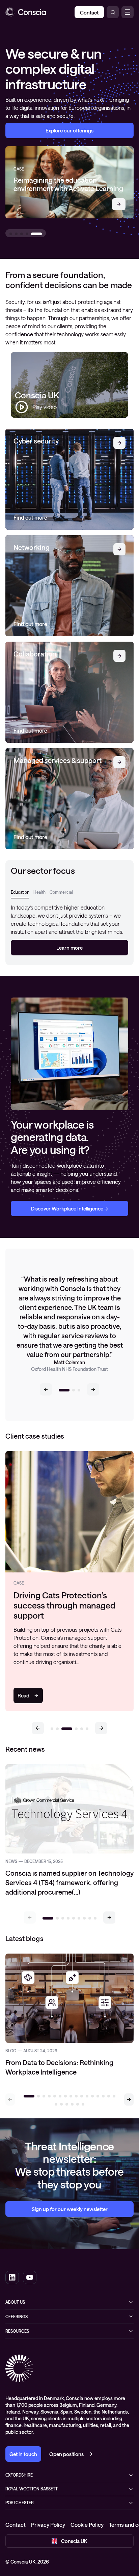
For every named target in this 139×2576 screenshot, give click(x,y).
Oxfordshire (19, 2475)
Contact (16, 2525)
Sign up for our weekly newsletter (70, 2209)
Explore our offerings (69, 130)
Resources (17, 2331)
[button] (46, 1389)
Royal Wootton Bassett (32, 2489)
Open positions (66, 2454)
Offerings (17, 2317)
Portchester (20, 2503)
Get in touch (23, 2454)
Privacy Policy (48, 2525)
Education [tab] (20, 892)
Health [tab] (39, 892)
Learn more (69, 948)
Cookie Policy (87, 2525)
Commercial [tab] (61, 892)
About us (15, 2302)
